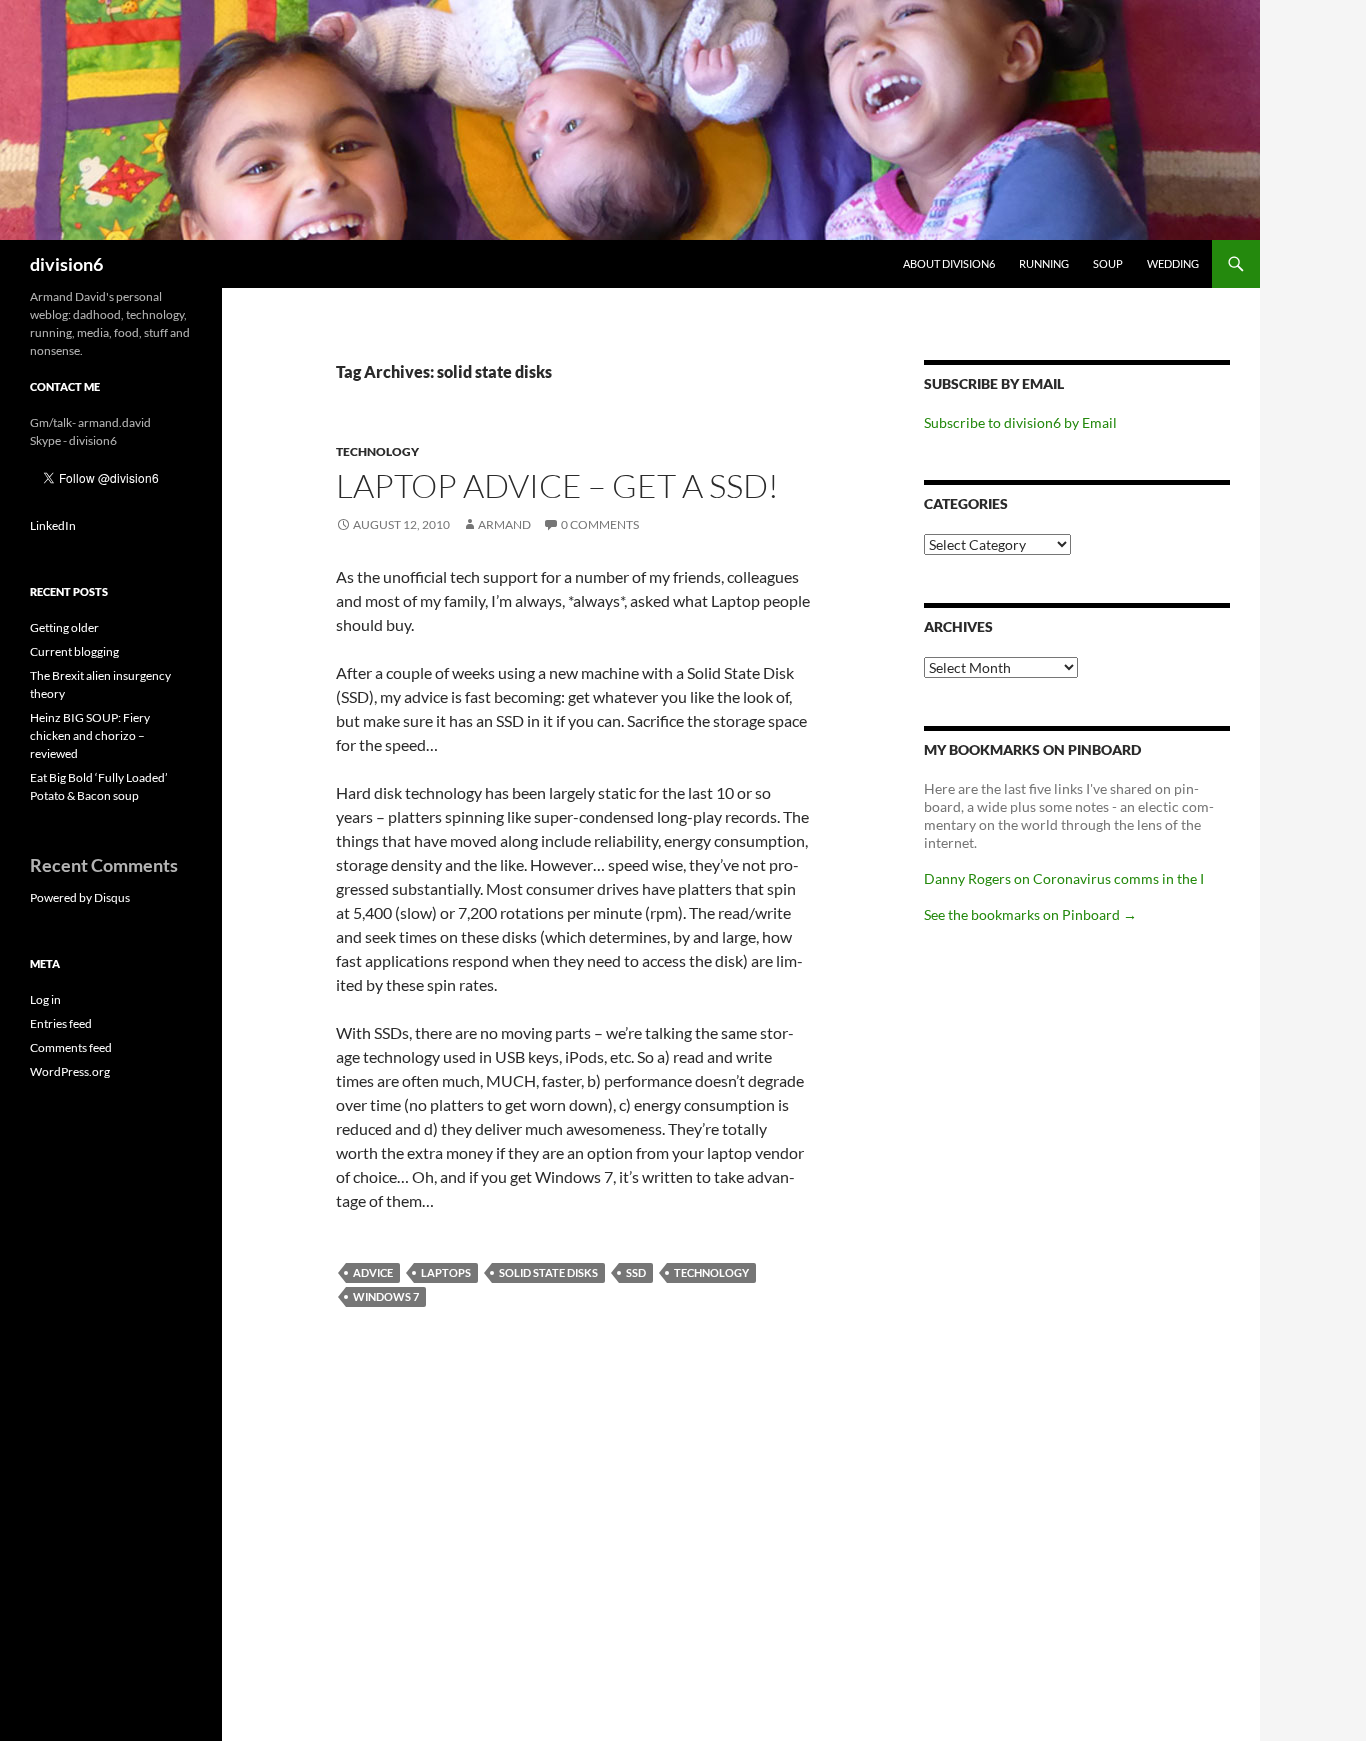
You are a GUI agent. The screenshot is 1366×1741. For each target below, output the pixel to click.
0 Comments (600, 524)
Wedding (1173, 263)
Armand (504, 524)
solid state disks (548, 1272)
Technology (377, 451)
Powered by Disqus (80, 897)
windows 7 (386, 1296)
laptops (446, 1272)
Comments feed (71, 1047)
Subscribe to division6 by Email (1020, 422)
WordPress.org (70, 1071)
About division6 (949, 263)
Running (1044, 263)
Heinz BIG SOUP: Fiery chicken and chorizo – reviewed (90, 735)
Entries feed (61, 1023)
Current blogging (74, 651)
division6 (66, 264)
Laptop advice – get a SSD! (557, 485)
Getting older (64, 627)
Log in (45, 999)
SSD (636, 1272)
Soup (1108, 263)
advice (373, 1272)
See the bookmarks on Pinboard (1030, 914)
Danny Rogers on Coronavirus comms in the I (1064, 878)
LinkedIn (53, 525)
